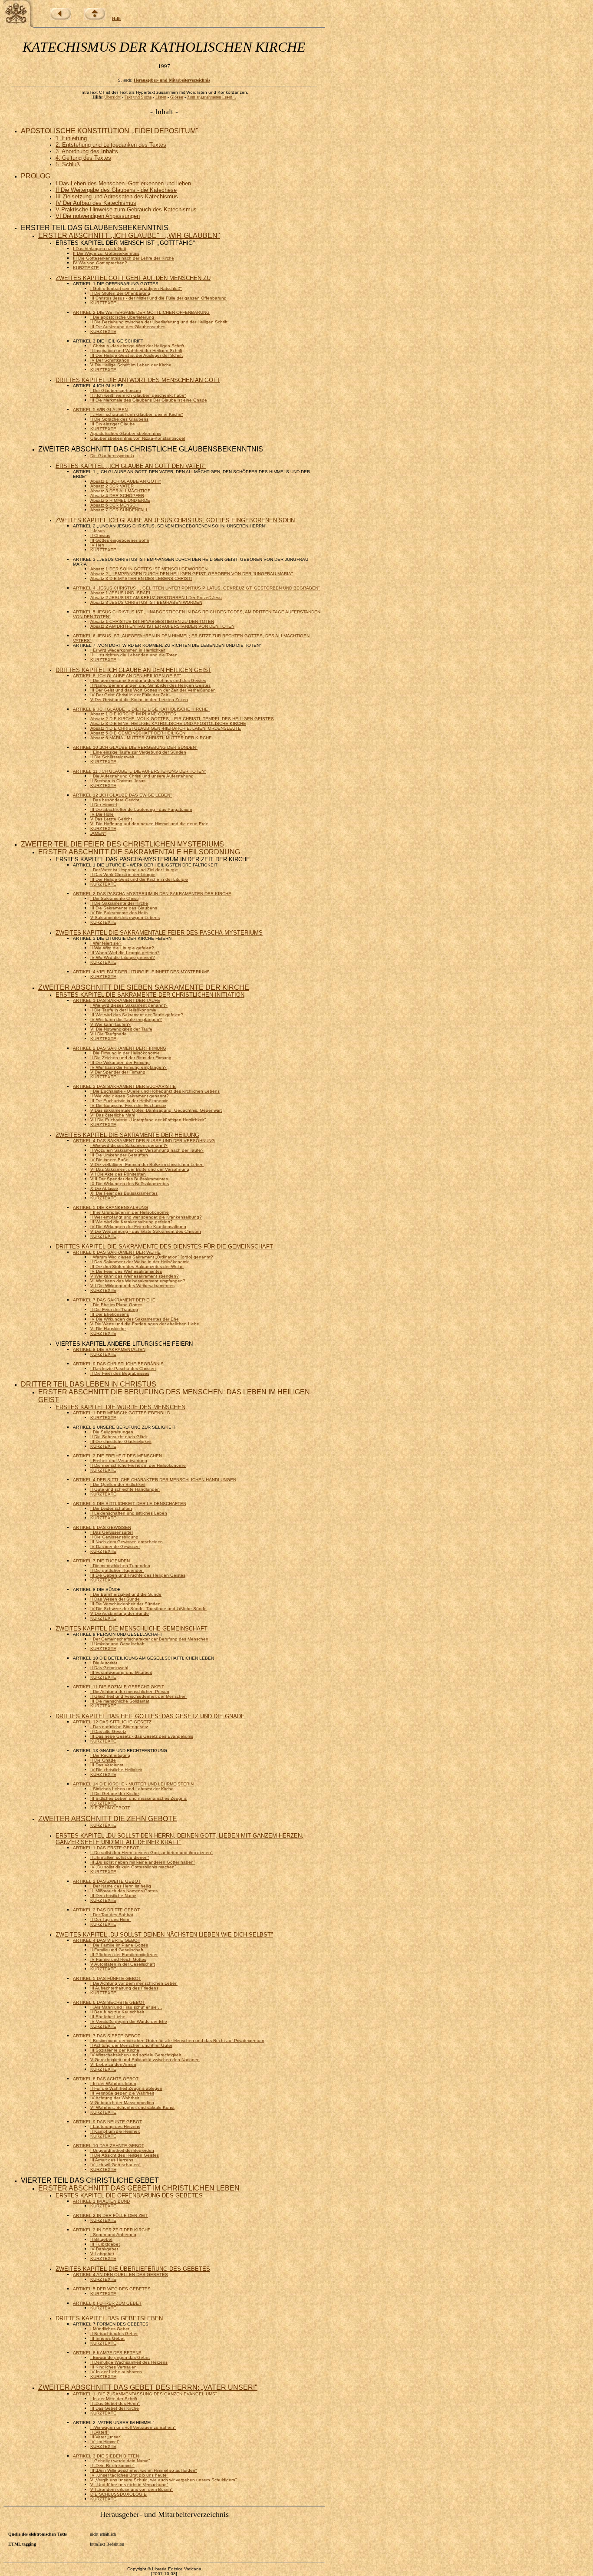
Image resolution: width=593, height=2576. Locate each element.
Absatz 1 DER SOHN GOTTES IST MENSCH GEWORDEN (149, 569)
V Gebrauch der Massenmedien (122, 2103)
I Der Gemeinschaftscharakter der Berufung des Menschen (149, 1639)
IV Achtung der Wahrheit (115, 2098)
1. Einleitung (71, 138)
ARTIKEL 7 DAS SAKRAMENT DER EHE (114, 1300)
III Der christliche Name (113, 1896)
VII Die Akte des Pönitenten (118, 1174)
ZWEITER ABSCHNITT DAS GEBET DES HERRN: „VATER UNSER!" (148, 2387)
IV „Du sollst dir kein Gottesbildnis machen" (133, 1867)
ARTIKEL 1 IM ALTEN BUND (101, 2201)
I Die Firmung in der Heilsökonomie (125, 1053)
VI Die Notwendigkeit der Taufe (121, 1029)
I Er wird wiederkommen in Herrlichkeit (128, 650)
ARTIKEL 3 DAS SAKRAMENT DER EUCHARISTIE (124, 1086)
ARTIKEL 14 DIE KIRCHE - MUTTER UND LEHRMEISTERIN (133, 1784)
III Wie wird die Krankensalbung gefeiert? (132, 1222)
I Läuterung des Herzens (115, 2126)
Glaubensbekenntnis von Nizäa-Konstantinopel (138, 438)
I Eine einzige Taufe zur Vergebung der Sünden (138, 752)
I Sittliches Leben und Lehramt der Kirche (132, 1789)
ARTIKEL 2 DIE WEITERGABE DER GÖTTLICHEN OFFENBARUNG (141, 312)
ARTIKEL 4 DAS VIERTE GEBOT (107, 1940)
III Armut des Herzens (112, 2160)
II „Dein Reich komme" (112, 2466)
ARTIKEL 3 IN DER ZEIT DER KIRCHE (112, 2230)
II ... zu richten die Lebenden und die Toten (134, 655)
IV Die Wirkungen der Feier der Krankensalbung (138, 1227)
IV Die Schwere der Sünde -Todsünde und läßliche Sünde (148, 1609)
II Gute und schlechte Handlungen (125, 1489)
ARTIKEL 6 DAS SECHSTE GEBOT (109, 2002)
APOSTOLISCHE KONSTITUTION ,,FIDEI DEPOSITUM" (110, 131)
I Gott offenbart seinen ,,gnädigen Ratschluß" (136, 288)
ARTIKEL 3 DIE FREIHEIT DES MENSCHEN (117, 1456)
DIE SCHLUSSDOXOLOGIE (119, 2494)
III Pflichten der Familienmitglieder (124, 1955)
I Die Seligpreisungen (112, 1432)
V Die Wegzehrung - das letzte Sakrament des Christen (146, 1231)
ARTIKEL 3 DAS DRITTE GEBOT (106, 1910)
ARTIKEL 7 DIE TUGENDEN (101, 1561)
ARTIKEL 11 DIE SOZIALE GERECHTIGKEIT (119, 1687)
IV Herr (97, 545)
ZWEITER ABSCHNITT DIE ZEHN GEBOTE (108, 1819)
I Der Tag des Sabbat (112, 1915)
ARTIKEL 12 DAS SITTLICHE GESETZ (112, 1722)
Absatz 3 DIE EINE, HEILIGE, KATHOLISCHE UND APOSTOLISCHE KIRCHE (168, 723)
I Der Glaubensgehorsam (115, 390)
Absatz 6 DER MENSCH (114, 505)
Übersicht (112, 97)
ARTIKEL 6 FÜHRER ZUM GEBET (107, 2303)
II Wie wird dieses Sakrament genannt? (130, 1096)
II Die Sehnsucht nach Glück (119, 1437)
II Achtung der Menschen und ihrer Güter (131, 2045)
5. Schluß (68, 164)
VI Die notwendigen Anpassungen (98, 216)
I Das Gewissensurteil (112, 1532)
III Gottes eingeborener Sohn (120, 540)
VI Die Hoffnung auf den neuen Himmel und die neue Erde (149, 824)
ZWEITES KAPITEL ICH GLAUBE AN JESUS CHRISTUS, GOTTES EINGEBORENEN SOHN (175, 520)
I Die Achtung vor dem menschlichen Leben (134, 1983)
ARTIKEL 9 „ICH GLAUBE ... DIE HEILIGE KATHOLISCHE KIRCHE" (141, 709)
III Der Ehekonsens (110, 1314)
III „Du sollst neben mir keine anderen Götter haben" (143, 1862)
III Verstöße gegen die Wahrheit (122, 2093)
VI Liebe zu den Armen (113, 2064)
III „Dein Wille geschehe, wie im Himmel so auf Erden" (144, 2470)
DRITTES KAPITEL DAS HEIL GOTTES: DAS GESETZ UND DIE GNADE (150, 1716)
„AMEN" (98, 833)
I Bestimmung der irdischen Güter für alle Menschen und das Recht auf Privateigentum (177, 2041)
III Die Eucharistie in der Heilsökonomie (129, 1101)
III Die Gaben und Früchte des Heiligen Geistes (138, 1575)
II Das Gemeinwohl (109, 1668)
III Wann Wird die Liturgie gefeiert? (125, 953)
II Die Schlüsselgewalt (112, 757)
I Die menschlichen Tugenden (120, 1566)
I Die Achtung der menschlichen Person (130, 1692)
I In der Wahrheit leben (113, 2084)
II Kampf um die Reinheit (115, 2131)
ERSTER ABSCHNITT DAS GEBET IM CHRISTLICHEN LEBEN (139, 2188)
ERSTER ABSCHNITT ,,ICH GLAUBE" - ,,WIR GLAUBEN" (129, 236)
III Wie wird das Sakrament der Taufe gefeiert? (137, 1015)
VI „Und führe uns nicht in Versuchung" (129, 2485)
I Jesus (97, 531)
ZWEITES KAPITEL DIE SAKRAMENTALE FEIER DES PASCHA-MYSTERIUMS (159, 933)
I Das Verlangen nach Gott (100, 249)
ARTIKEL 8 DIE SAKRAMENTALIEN (109, 1349)
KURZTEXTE (86, 268)
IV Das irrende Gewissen (115, 1547)
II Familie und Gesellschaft (117, 1950)
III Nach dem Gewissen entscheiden (127, 1542)
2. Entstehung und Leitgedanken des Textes (111, 145)
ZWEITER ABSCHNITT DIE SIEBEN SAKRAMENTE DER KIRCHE (144, 987)
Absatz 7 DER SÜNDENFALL (119, 510)
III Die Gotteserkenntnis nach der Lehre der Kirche (124, 258)
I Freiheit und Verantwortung (119, 1461)
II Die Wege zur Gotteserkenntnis (106, 253)
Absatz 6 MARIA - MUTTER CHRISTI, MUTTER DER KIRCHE (151, 738)
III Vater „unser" (106, 2437)
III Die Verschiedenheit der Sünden (125, 1604)
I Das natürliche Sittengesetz (119, 1727)
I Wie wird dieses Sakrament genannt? (129, 1005)
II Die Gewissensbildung (114, 1537)
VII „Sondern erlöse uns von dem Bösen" (132, 2489)
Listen (161, 97)
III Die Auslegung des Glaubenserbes (128, 327)
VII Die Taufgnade (109, 1034)
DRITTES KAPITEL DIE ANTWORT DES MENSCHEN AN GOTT (138, 380)
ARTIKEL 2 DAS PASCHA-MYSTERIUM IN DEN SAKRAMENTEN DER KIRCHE (152, 894)
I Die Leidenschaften (111, 1508)
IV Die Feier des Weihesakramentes (126, 1271)
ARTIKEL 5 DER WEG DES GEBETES (112, 2289)
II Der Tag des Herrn (110, 1919)
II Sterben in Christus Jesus (118, 781)
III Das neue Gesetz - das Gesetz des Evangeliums (142, 1736)
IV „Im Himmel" (105, 2442)
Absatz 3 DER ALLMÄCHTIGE (120, 491)
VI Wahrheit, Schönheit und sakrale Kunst (132, 2107)
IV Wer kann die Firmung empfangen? (128, 1067)
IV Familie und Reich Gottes (118, 1959)
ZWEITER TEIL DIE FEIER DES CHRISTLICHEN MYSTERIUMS (122, 844)
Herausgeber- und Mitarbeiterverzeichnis (172, 80)
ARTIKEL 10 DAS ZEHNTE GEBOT (109, 2146)
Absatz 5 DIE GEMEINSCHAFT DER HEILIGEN (138, 733)
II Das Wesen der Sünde (115, 1599)
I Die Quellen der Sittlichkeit (118, 1484)
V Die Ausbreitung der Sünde (120, 1613)
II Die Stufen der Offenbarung (120, 293)
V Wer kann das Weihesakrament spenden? (135, 1276)
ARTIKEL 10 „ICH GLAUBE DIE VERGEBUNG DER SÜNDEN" (135, 747)
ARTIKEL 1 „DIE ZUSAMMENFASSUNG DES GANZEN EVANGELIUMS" (145, 2394)
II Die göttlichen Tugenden (117, 1570)
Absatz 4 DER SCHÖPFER (117, 496)
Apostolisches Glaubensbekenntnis (126, 433)
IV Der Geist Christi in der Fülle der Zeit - (130, 695)
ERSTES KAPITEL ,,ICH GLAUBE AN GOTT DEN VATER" (131, 466)
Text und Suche (138, 97)
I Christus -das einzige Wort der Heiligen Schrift (137, 346)
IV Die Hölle (102, 814)
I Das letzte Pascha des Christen (123, 1369)
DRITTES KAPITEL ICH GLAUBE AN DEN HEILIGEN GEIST (133, 670)
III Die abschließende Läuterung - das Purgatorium (141, 809)
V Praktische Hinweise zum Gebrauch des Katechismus (126, 209)
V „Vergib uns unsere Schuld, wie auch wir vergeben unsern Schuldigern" (164, 2480)
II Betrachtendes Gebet (114, 2334)
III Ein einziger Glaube (113, 424)
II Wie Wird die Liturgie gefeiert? (122, 948)
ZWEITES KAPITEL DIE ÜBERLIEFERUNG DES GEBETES (133, 2269)
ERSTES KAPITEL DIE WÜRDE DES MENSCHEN (120, 1407)
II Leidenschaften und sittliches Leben (129, 1513)
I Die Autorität (104, 1663)
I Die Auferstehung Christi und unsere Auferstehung (142, 776)
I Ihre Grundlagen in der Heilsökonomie (130, 1212)
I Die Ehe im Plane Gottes (116, 1305)
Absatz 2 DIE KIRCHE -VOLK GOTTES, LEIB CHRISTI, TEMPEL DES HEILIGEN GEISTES (182, 719)
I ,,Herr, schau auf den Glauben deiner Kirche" (137, 414)
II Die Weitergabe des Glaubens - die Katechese (116, 190)
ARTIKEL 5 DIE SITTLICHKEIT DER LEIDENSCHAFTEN (130, 1504)
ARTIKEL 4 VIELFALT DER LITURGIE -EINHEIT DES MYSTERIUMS (141, 972)
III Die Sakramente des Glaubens (124, 908)
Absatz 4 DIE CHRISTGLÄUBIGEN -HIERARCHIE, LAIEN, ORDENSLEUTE (166, 728)
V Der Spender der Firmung (118, 1072)
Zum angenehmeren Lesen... (212, 97)
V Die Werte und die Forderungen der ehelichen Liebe (145, 1324)
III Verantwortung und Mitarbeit (121, 1672)
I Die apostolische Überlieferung (122, 317)
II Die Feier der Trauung (114, 1309)
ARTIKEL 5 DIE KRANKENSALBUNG (110, 1207)
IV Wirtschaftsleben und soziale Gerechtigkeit (136, 2055)
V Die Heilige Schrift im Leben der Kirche (131, 365)
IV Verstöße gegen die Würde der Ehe (129, 2021)
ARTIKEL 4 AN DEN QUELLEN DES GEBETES (120, 2275)
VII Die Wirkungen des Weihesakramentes (132, 1286)
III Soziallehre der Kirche (115, 2050)
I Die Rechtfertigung (110, 1755)
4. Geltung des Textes (83, 158)
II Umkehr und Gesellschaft (117, 1644)
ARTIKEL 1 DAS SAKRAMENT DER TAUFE (117, 1000)
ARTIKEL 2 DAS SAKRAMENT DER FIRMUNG (120, 1048)
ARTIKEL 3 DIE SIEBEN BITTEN (106, 2456)
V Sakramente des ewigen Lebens (125, 917)
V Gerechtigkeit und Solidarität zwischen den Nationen (145, 2060)
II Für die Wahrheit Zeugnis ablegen (126, 2088)
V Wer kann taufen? (110, 1024)
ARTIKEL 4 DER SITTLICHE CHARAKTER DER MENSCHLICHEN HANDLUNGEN (155, 1480)
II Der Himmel (104, 805)
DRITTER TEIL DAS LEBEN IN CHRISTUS (89, 1384)
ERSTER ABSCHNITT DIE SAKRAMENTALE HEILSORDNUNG (139, 852)
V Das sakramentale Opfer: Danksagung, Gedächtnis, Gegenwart (156, 1110)
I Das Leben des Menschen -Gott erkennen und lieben (123, 183)
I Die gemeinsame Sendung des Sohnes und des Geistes (148, 680)
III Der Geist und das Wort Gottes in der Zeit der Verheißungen (153, 690)
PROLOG (36, 176)
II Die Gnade (103, 1760)
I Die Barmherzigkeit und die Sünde (126, 1594)
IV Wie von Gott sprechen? (100, 263)
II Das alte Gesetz (108, 1731)
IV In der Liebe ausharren (116, 2372)
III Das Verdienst (107, 1765)
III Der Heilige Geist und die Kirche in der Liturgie (139, 879)
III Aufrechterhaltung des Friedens (124, 1988)
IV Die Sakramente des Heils (119, 913)
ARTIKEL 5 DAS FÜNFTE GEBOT (107, 1978)
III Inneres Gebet (107, 2338)
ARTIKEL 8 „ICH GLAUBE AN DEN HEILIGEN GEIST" (127, 676)
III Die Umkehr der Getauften (119, 1155)
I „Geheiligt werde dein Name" (120, 2461)
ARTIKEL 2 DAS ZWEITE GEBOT (107, 1881)
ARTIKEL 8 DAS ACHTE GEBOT (106, 2079)
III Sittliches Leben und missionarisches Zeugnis (138, 1798)
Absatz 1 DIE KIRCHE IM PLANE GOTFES (133, 714)
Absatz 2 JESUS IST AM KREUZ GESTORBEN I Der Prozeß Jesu (156, 598)
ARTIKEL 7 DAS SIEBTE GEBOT (107, 2036)
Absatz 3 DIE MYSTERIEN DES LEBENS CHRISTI (141, 578)
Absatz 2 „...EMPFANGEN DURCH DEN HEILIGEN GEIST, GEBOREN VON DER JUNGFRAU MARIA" (192, 574)
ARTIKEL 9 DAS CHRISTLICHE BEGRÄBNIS (118, 1364)
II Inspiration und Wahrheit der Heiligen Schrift (136, 351)
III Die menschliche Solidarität (120, 1701)
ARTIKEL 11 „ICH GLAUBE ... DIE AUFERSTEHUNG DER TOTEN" (140, 771)
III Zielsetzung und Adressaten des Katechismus (117, 196)
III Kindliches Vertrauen (114, 2367)
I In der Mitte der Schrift (114, 2399)
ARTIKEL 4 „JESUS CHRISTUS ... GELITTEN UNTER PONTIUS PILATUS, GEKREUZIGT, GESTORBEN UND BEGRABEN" (196, 588)
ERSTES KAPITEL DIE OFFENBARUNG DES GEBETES (129, 2196)
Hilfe (117, 18)
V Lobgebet (102, 2254)
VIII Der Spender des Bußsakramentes (129, 1179)
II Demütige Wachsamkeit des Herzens (129, 2362)
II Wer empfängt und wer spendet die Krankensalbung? (146, 1217)
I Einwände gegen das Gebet (120, 2357)
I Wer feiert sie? (106, 943)
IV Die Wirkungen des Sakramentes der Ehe (135, 1319)
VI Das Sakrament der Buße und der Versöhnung (140, 1169)
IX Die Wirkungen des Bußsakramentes (130, 1184)
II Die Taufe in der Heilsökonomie (123, 1010)
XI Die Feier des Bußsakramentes (124, 1193)
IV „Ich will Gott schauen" (115, 2165)
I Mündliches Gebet (110, 2329)
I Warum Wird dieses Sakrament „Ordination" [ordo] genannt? (152, 1257)
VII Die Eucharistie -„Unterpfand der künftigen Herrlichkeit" (148, 1120)
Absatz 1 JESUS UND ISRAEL (121, 593)
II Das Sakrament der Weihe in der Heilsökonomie (140, 1262)
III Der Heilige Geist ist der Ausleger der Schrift (137, 355)
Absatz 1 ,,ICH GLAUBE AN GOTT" (126, 481)
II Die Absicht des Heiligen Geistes (125, 2155)
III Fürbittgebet (105, 2244)
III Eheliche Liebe (108, 2017)
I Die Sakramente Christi (114, 898)
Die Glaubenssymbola (112, 456)
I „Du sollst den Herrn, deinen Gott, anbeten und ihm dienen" (152, 1853)
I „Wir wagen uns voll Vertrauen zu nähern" (133, 2427)
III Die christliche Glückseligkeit (121, 1441)
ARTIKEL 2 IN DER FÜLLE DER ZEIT (110, 2215)
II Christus (100, 535)
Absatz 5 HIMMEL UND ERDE (120, 500)
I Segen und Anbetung (113, 2235)
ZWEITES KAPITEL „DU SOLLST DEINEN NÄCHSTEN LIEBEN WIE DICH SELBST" (164, 1935)
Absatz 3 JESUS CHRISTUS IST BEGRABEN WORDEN (146, 602)
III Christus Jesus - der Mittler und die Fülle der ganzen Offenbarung (158, 298)
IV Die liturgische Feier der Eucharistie (128, 1105)
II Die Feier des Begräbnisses (120, 1373)
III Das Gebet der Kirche (115, 2408)
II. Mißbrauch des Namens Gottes (124, 1891)
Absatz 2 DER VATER (112, 486)
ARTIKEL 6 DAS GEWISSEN (102, 1527)
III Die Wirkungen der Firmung (120, 1062)
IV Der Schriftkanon (110, 360)
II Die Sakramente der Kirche (119, 903)
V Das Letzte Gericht (111, 819)
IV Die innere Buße (109, 1160)
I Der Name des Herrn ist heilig (121, 1886)
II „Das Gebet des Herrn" (115, 2403)
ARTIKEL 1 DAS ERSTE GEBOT (106, 1848)
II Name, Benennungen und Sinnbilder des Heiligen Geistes (150, 685)
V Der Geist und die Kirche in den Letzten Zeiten (139, 700)
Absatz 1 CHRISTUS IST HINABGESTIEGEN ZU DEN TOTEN (152, 621)
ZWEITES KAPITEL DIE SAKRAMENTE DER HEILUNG (127, 1135)
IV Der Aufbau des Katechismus (96, 203)
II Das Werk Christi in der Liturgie (123, 875)
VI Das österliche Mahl (113, 1115)
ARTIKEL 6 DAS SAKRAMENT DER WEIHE (117, 1252)
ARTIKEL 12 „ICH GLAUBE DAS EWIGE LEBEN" (122, 795)
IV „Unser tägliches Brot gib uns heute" (129, 2475)
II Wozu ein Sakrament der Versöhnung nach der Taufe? (147, 1150)
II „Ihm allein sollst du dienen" (120, 1857)
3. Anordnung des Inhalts (87, 151)
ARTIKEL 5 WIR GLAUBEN (100, 410)
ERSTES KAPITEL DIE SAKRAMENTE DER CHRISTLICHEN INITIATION (150, 995)
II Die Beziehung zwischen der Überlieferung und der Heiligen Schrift (159, 322)
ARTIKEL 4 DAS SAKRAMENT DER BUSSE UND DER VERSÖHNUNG (144, 1141)
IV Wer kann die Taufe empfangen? (126, 1020)
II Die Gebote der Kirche (115, 1794)
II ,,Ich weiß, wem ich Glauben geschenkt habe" (138, 395)
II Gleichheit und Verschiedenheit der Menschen (138, 1696)
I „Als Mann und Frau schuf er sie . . (126, 2007)
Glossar (177, 97)
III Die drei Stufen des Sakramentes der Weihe (137, 1267)
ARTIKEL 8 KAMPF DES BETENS (107, 2353)
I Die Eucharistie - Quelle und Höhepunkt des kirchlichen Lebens (155, 1091)
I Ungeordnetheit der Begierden (122, 2150)
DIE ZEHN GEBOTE (110, 1808)
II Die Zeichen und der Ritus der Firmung (131, 1058)
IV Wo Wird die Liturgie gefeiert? (123, 957)
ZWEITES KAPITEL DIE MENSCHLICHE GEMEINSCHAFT (132, 1629)
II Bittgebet (101, 2239)
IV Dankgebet (104, 2249)
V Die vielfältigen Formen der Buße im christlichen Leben (147, 1164)
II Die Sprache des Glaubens (119, 419)
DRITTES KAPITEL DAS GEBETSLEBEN (109, 2318)
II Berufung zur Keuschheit (117, 2012)
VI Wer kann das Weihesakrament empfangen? (138, 1281)
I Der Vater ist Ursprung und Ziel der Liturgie (134, 870)
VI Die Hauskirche (108, 1329)
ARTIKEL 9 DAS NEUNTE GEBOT (107, 2122)
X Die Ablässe (104, 1188)
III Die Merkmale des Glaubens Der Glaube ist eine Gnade (149, 400)
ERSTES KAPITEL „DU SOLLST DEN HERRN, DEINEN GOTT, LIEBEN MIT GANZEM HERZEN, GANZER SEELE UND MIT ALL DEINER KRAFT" (180, 1839)
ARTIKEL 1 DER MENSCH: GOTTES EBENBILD (122, 1413)
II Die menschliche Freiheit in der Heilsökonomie (138, 1465)
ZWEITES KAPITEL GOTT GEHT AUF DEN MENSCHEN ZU (133, 278)
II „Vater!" (100, 2432)
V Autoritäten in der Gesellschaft (123, 1964)
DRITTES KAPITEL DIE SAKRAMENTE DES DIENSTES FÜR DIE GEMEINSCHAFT (164, 1247)
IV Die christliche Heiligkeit (116, 1770)
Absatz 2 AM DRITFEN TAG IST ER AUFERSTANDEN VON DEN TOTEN (162, 626)
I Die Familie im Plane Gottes (119, 1945)
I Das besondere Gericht (115, 800)
